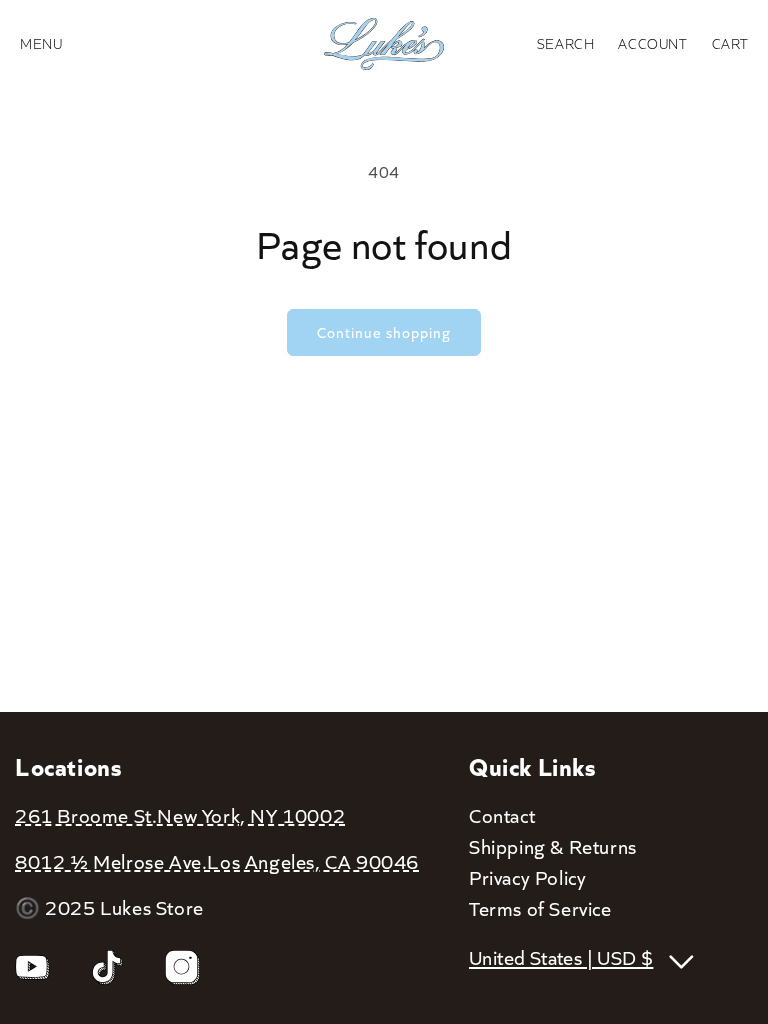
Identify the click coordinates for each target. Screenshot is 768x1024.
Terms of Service (540, 908)
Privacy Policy (527, 877)
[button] (566, 44)
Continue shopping (384, 332)
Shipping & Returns (553, 846)
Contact (502, 815)
